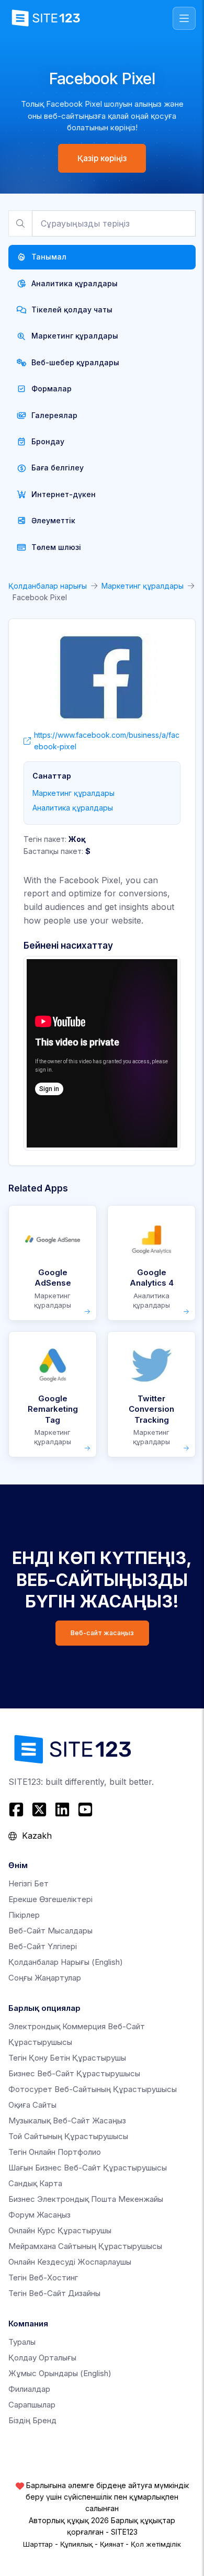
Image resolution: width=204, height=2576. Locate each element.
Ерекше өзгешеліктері (50, 1899)
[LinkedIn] (62, 1809)
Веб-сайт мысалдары (50, 1931)
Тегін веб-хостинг (43, 2277)
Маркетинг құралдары (143, 586)
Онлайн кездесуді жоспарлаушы (70, 2262)
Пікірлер (24, 1915)
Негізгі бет (29, 1883)
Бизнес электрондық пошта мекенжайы (86, 2199)
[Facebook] (18, 1809)
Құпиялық (76, 2544)
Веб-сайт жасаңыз (102, 1633)
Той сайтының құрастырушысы (68, 2136)
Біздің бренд (32, 2420)
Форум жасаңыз (39, 2215)
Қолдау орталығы (42, 2358)
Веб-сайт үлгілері (43, 1946)
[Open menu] (184, 18)
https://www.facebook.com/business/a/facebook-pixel (107, 741)
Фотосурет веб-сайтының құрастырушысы (93, 2089)
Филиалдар (29, 2389)
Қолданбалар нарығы (48, 586)
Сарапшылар (32, 2405)
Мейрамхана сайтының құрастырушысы (85, 2246)
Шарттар (38, 2544)
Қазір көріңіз (102, 158)
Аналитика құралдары (73, 808)
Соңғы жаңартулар (45, 1978)
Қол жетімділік (156, 2544)
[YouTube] (85, 1809)
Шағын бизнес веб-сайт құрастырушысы (88, 2168)
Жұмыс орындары (60, 2373)
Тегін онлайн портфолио (55, 2152)
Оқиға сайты (32, 2105)
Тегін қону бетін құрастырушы (67, 2058)
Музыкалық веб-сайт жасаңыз (67, 2121)
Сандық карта (35, 2183)
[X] (39, 1809)
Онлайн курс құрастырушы (60, 2230)
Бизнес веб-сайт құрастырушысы (74, 2073)
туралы (22, 2342)
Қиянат (112, 2544)
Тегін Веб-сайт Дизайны (54, 2293)
